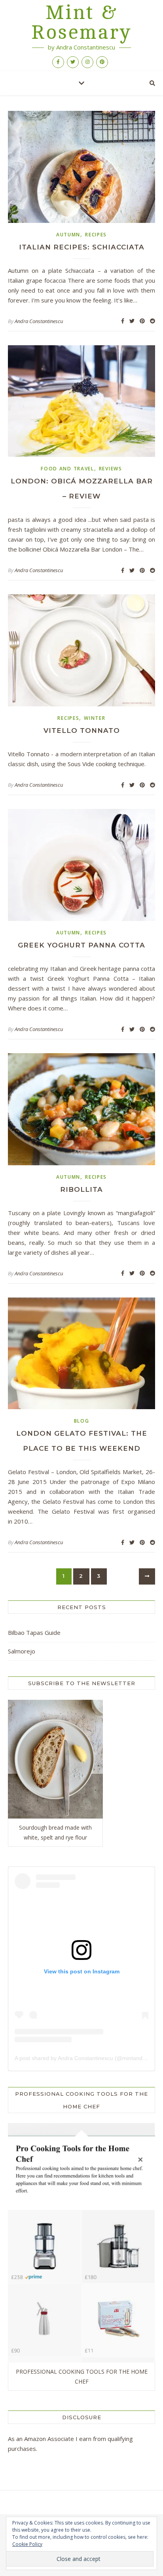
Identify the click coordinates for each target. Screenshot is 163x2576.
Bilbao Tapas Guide (34, 1632)
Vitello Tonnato (82, 731)
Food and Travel (67, 469)
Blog (82, 1421)
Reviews (111, 469)
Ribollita (81, 1189)
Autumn (68, 235)
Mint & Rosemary (81, 23)
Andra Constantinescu (39, 321)
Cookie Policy (27, 2544)
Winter (95, 718)
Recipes (96, 235)
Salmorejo (22, 1651)
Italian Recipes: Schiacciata (82, 247)
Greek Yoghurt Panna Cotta (81, 945)
